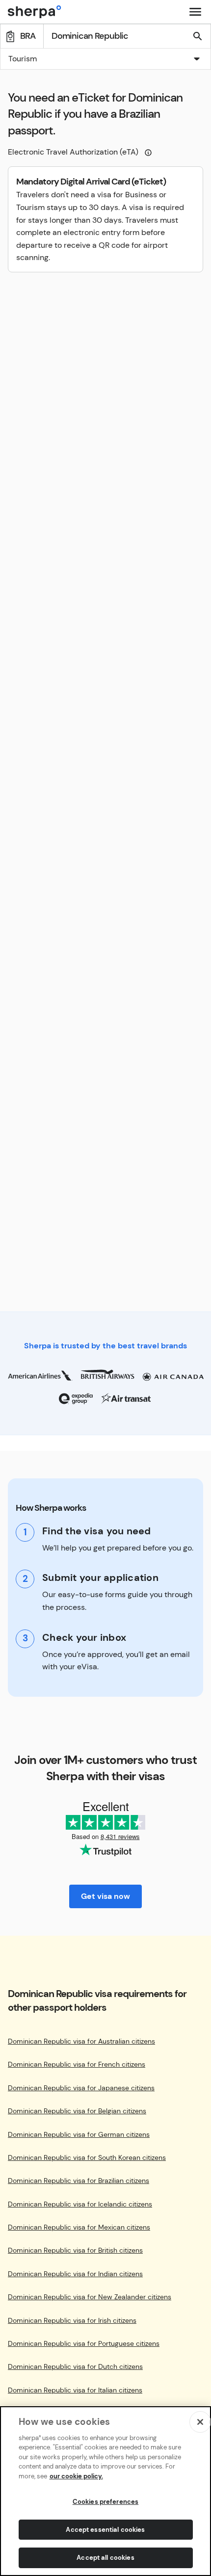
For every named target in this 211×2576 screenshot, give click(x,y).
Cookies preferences (105, 2502)
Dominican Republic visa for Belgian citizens (77, 2111)
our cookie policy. (76, 2476)
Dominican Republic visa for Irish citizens (72, 2321)
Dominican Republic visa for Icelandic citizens (80, 2204)
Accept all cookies (105, 2558)
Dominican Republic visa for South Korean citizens (87, 2158)
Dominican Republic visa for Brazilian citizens (79, 2181)
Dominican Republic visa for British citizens (75, 2250)
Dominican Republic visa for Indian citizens (75, 2274)
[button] (105, 60)
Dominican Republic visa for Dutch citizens (75, 2367)
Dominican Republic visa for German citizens (79, 2135)
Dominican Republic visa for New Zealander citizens (90, 2297)
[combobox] (105, 59)
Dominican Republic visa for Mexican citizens (79, 2227)
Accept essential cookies (105, 2530)
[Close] (200, 2422)
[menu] (195, 12)
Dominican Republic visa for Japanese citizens (81, 2088)
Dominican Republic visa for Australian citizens (81, 2041)
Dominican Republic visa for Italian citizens (75, 2390)
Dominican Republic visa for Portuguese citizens (84, 2344)
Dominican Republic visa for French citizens (77, 2064)
